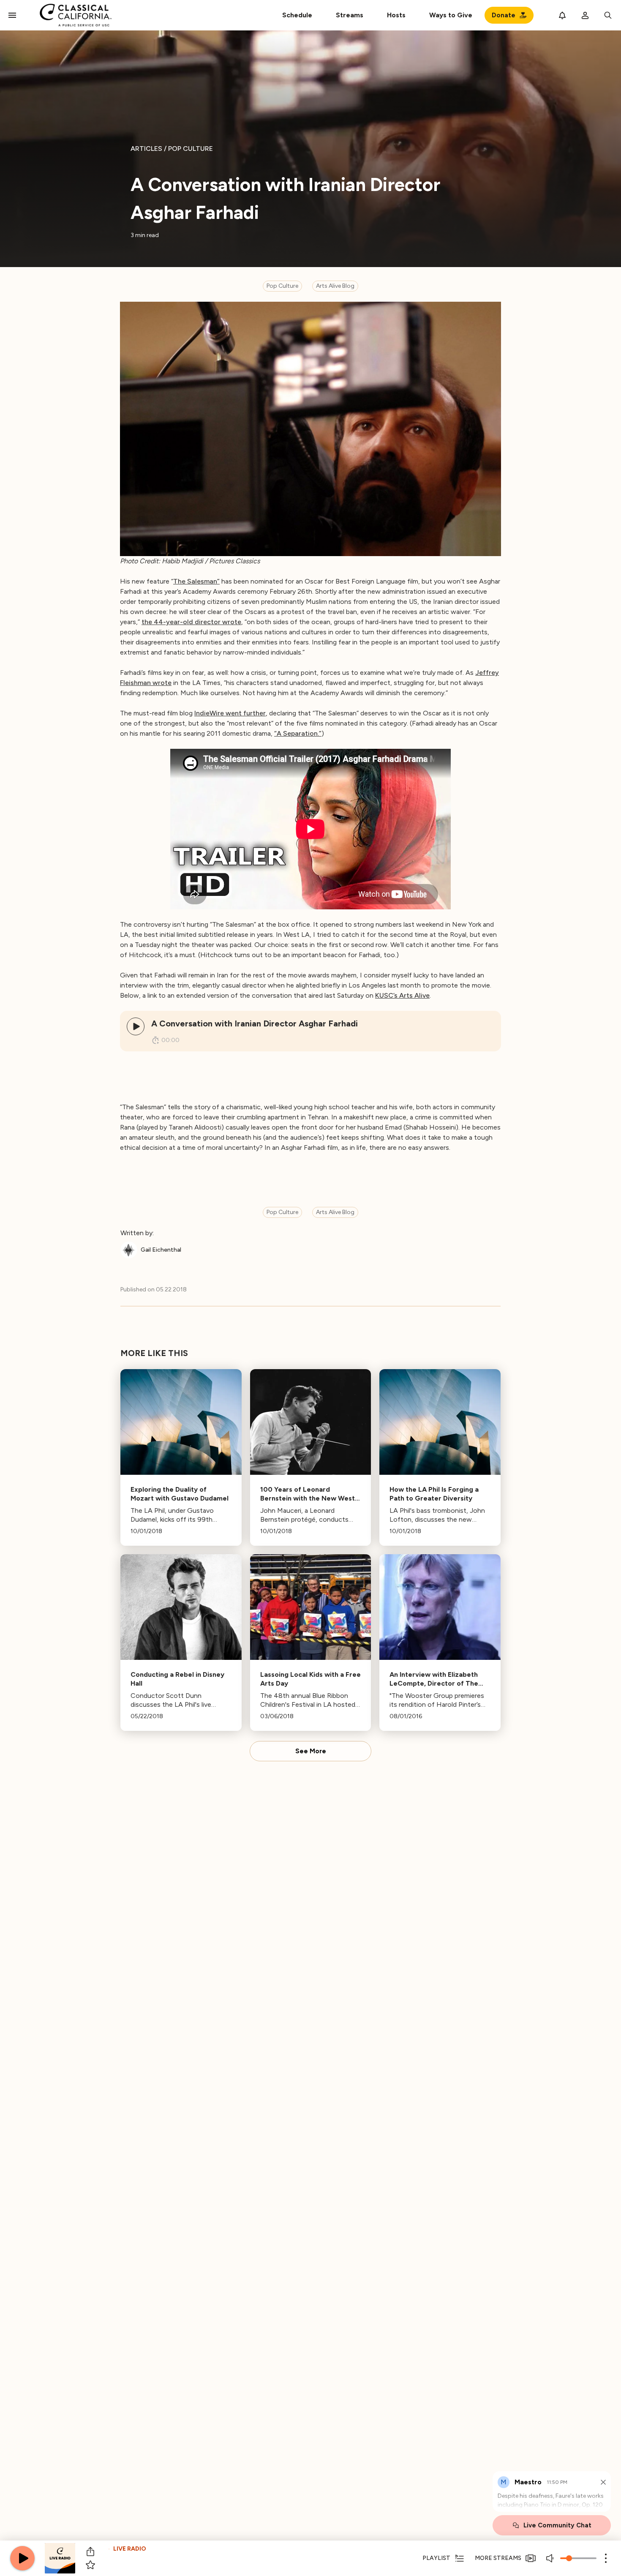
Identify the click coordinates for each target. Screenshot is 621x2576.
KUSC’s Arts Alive (402, 995)
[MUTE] (551, 2558)
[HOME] (76, 15)
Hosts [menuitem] (396, 15)
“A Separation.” (298, 733)
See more (311, 1751)
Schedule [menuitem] (297, 15)
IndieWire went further (230, 713)
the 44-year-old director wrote (191, 622)
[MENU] (12, 15)
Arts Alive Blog (335, 286)
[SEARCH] (608, 15)
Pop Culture (282, 286)
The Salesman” (196, 581)
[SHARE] (90, 2551)
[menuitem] (350, 15)
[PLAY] (136, 1026)
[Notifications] (562, 15)
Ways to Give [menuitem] (451, 15)
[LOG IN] (585, 15)
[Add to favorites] (90, 2565)
